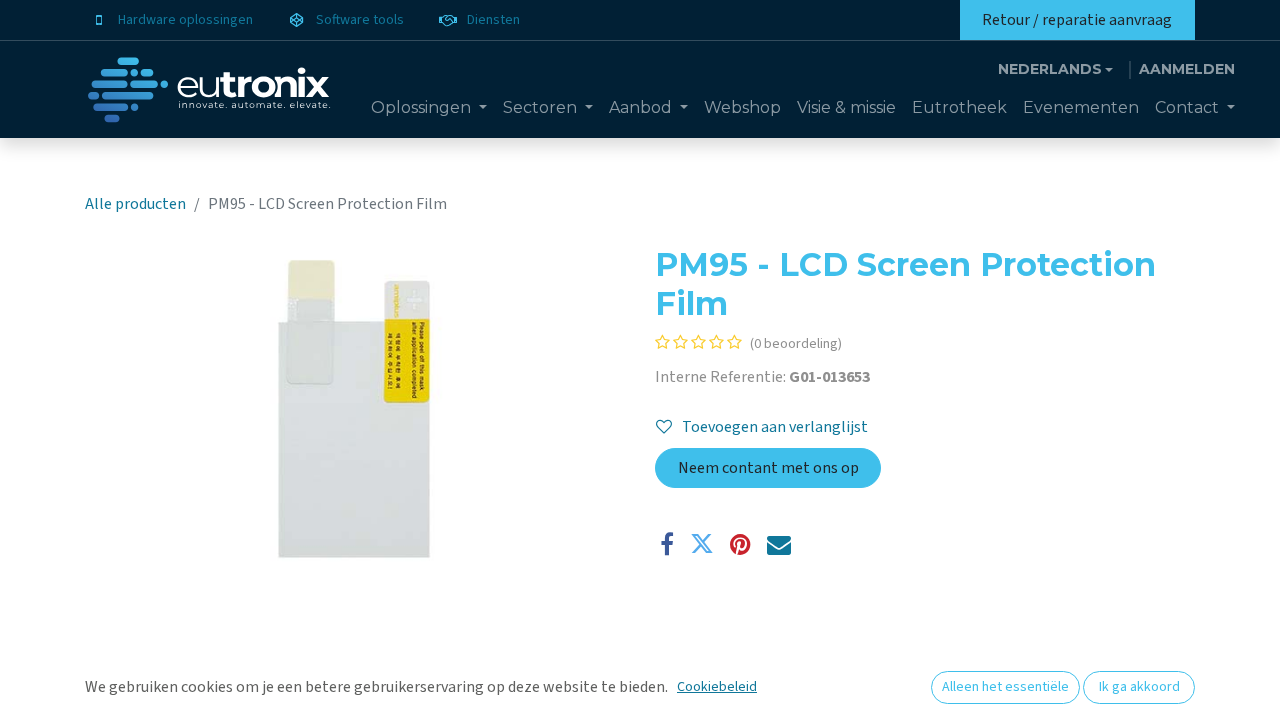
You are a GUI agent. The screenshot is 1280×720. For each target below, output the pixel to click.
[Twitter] (702, 544)
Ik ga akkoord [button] (1139, 687)
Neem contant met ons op (768, 468)
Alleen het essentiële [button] (1005, 687)
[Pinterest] (740, 544)
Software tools (360, 20)
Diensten (493, 20)
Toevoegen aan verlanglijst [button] (775, 427)
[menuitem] (429, 108)
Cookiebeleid (717, 687)
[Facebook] (667, 544)
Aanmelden (1187, 69)
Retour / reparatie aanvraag (1077, 20)
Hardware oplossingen (185, 20)
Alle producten (135, 204)
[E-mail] (779, 544)
